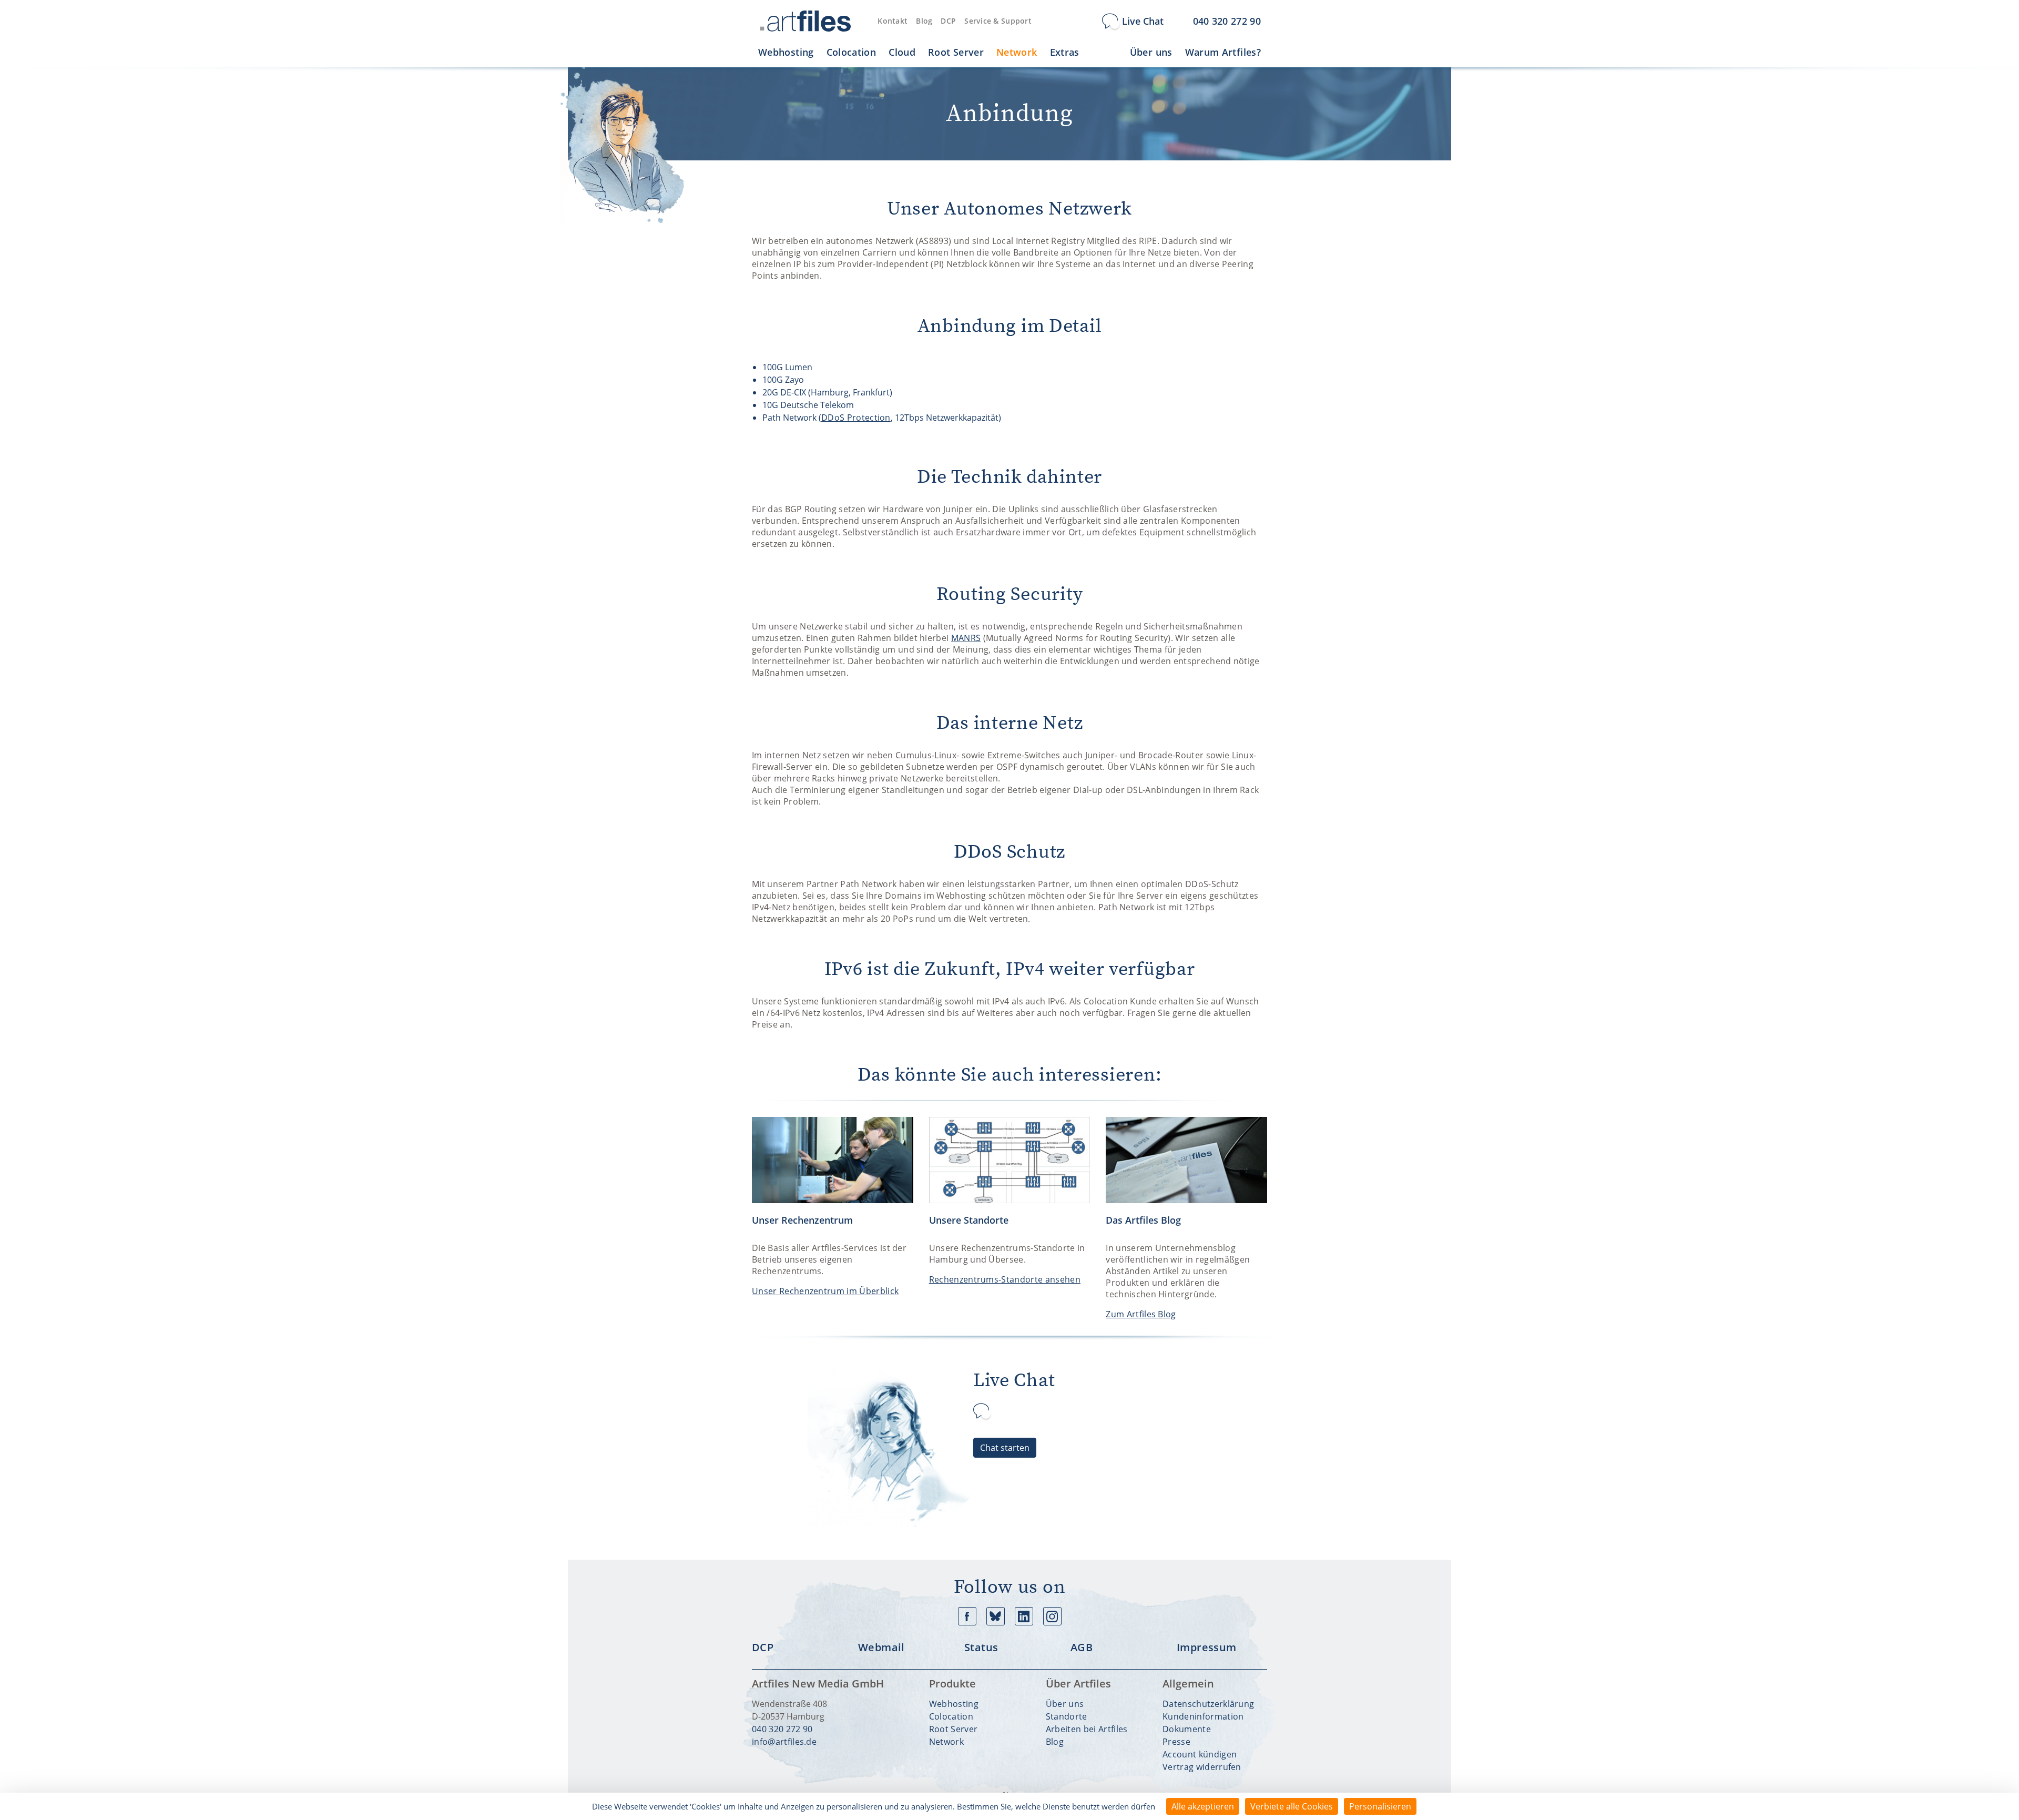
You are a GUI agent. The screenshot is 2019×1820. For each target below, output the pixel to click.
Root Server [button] (956, 52)
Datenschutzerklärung (1208, 1704)
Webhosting (954, 1704)
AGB (1082, 1648)
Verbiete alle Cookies (1292, 1806)
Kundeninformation (1203, 1716)
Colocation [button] (852, 52)
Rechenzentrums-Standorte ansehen (1005, 1279)
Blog (924, 21)
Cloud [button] (902, 52)
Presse (1176, 1742)
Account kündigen (1200, 1754)
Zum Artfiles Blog (1141, 1314)
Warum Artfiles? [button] (1223, 52)
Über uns (1065, 1704)
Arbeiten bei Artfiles (1087, 1729)
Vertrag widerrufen (1202, 1767)
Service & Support (998, 21)
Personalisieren (1380, 1806)
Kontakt (893, 21)
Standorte (1067, 1716)
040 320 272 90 (782, 1729)
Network (946, 1742)
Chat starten (1005, 1448)
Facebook (967, 1616)
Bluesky (996, 1616)
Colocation (951, 1716)
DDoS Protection (856, 418)
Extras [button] (1065, 52)
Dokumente (1187, 1729)
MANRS (966, 638)
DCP (948, 21)
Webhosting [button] (786, 52)
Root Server (954, 1729)
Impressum (1207, 1648)
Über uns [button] (1151, 52)
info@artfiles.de (784, 1742)
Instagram (1052, 1616)
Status (981, 1648)
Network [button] (1017, 52)
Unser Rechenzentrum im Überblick (825, 1291)
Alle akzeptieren (1203, 1806)
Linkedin (1024, 1616)
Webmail (881, 1648)
